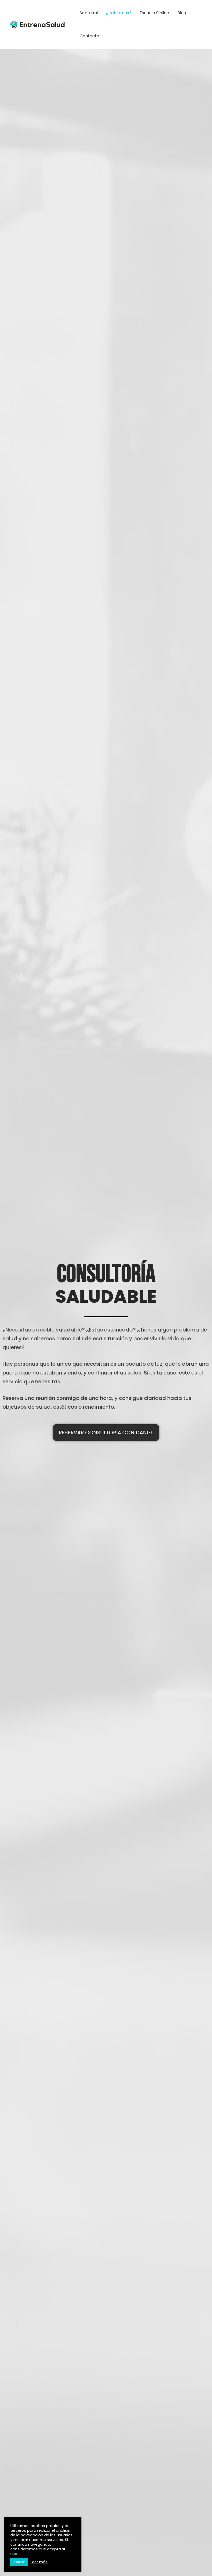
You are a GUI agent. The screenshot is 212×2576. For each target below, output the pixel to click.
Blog (182, 13)
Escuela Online (154, 13)
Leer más (39, 2562)
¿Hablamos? (119, 13)
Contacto (89, 36)
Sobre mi (89, 13)
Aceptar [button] (19, 2562)
